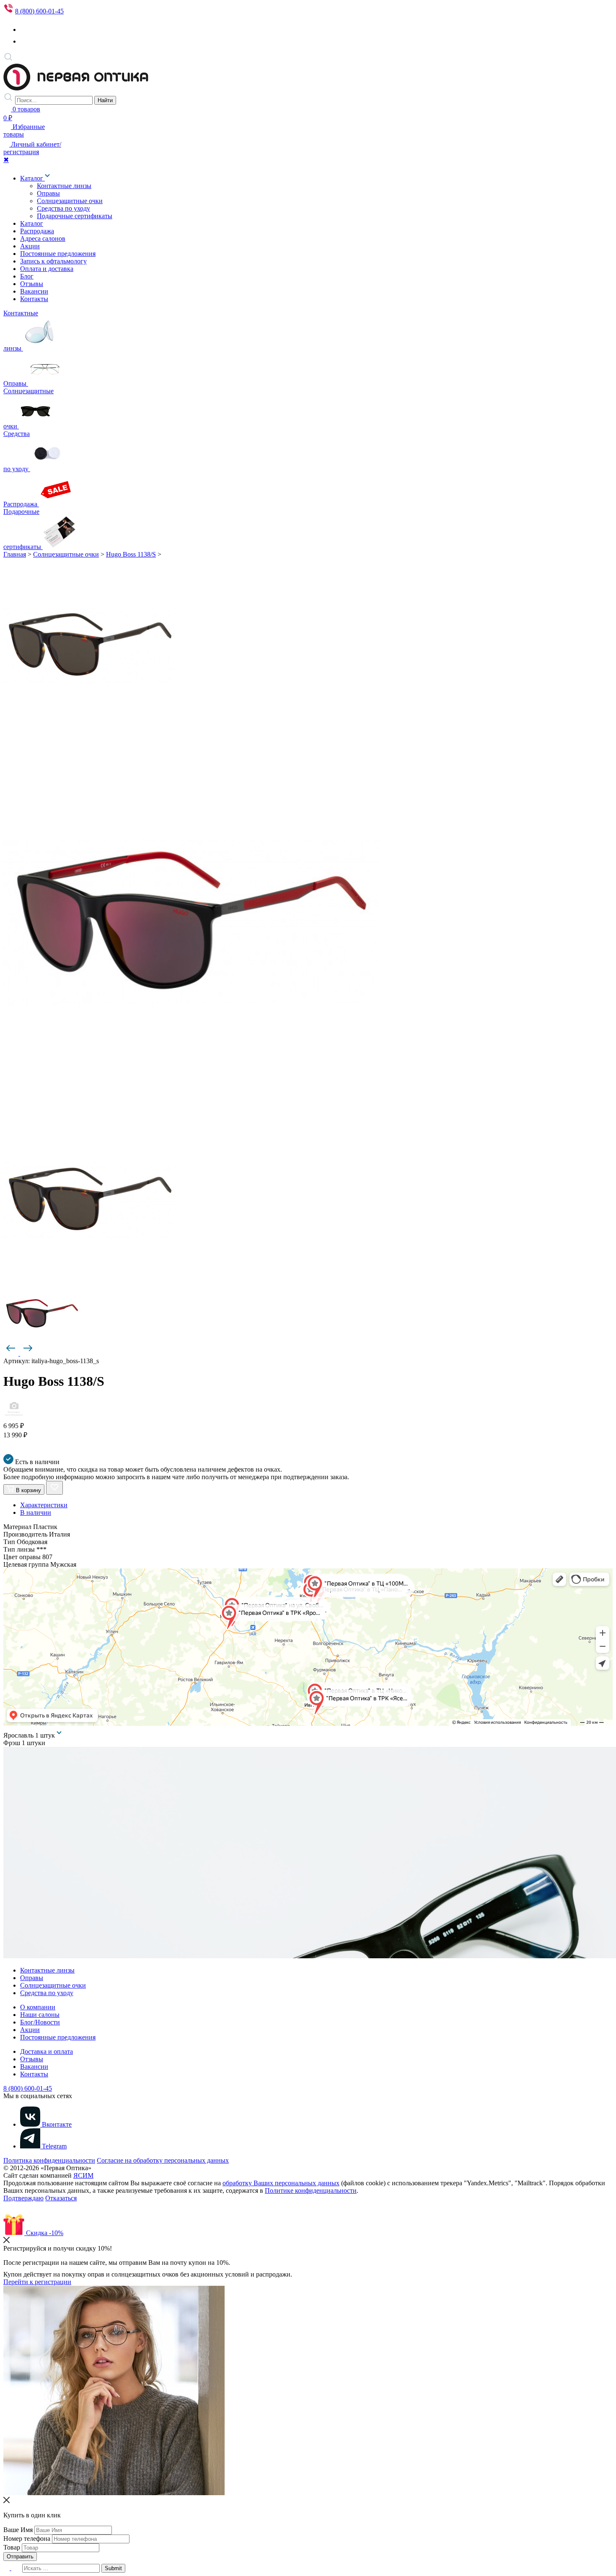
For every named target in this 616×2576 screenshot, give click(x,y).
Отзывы (32, 284)
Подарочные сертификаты (75, 216)
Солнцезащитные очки (70, 201)
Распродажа (37, 231)
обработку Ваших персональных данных (281, 2183)
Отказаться (61, 2198)
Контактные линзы (64, 186)
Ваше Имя (18, 2530)
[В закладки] (54, 1488)
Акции (30, 246)
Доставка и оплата (47, 2051)
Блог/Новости (40, 2022)
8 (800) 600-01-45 (39, 11)
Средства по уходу (63, 208)
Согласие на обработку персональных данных (163, 2160)
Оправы (48, 193)
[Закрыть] (6, 2241)
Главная (15, 554)
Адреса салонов (43, 239)
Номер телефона (27, 2539)
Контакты (34, 299)
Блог (27, 276)
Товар (12, 2547)
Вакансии (34, 291)
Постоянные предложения (58, 254)
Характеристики (44, 1505)
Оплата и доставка (47, 269)
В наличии (36, 1512)
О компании (38, 2007)
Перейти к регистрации (37, 2282)
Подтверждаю (23, 2198)
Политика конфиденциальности (49, 2160)
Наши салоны (40, 2015)
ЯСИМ (83, 2175)
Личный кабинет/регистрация (32, 148)
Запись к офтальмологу (53, 261)
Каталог (32, 178)
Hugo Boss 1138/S (131, 554)
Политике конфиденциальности (311, 2191)
